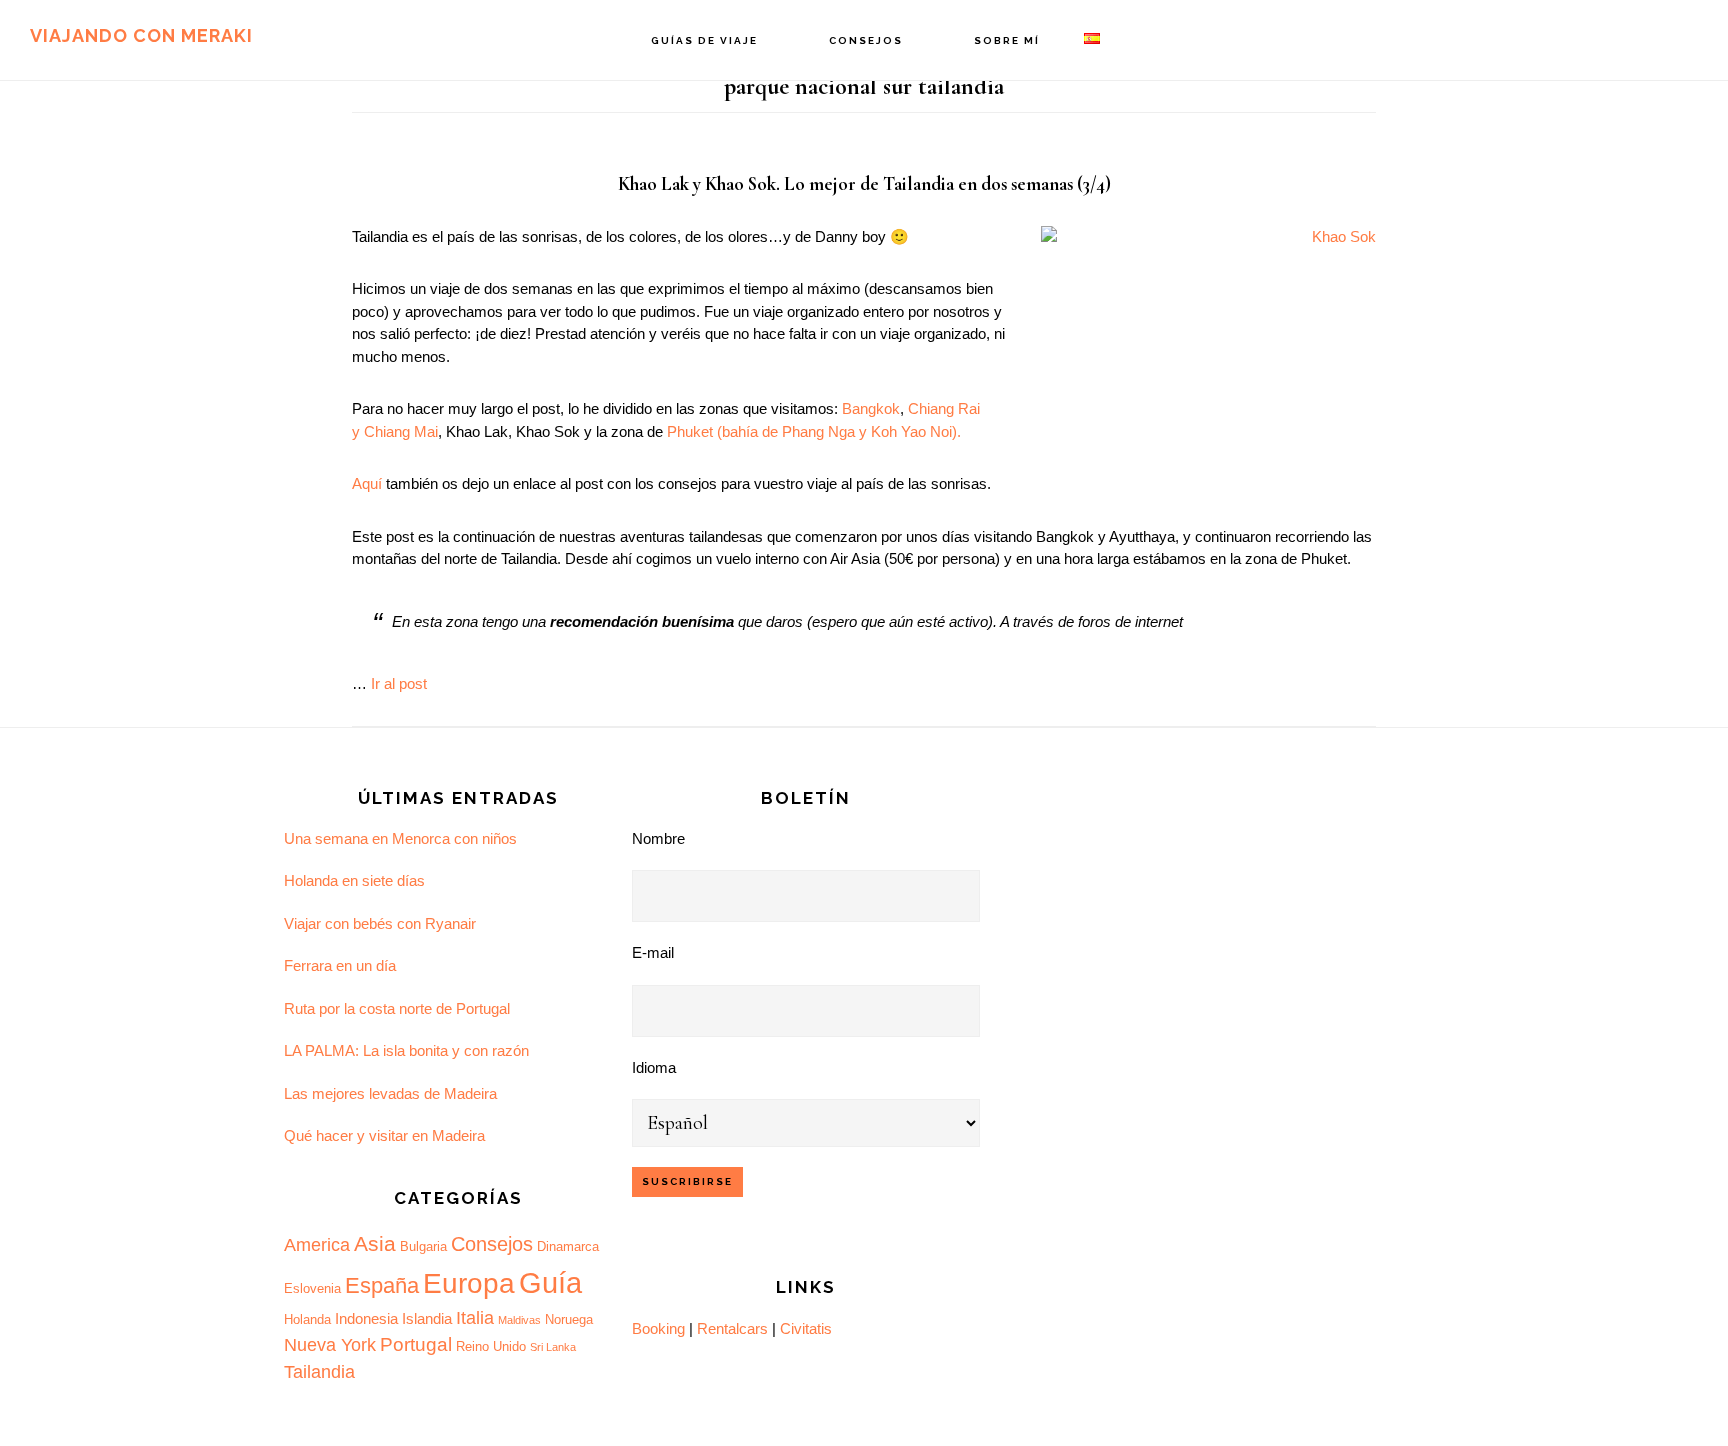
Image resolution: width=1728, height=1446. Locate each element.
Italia (475, 1318)
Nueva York (330, 1345)
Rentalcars (732, 1328)
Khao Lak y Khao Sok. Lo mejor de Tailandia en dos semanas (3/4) (864, 183)
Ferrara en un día (340, 965)
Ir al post (399, 683)
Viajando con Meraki (141, 35)
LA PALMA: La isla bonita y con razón (406, 1050)
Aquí (367, 483)
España (382, 1285)
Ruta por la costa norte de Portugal (397, 1008)
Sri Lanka (553, 1347)
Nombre (658, 838)
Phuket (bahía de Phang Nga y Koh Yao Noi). (814, 431)
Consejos (492, 1244)
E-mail (653, 952)
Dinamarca (568, 1246)
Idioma (654, 1067)
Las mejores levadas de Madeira (390, 1093)
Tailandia (319, 1372)
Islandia (427, 1318)
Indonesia (366, 1318)
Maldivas (519, 1320)
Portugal (416, 1344)
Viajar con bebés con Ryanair (380, 923)
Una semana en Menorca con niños (400, 838)
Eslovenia (312, 1288)
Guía (550, 1282)
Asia (375, 1244)
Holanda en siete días (354, 880)
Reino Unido (491, 1346)
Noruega (569, 1319)
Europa (469, 1283)
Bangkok (871, 408)
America (317, 1245)
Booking (658, 1328)
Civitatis (806, 1328)
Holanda (307, 1319)
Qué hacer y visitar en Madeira (384, 1135)
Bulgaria (423, 1246)
